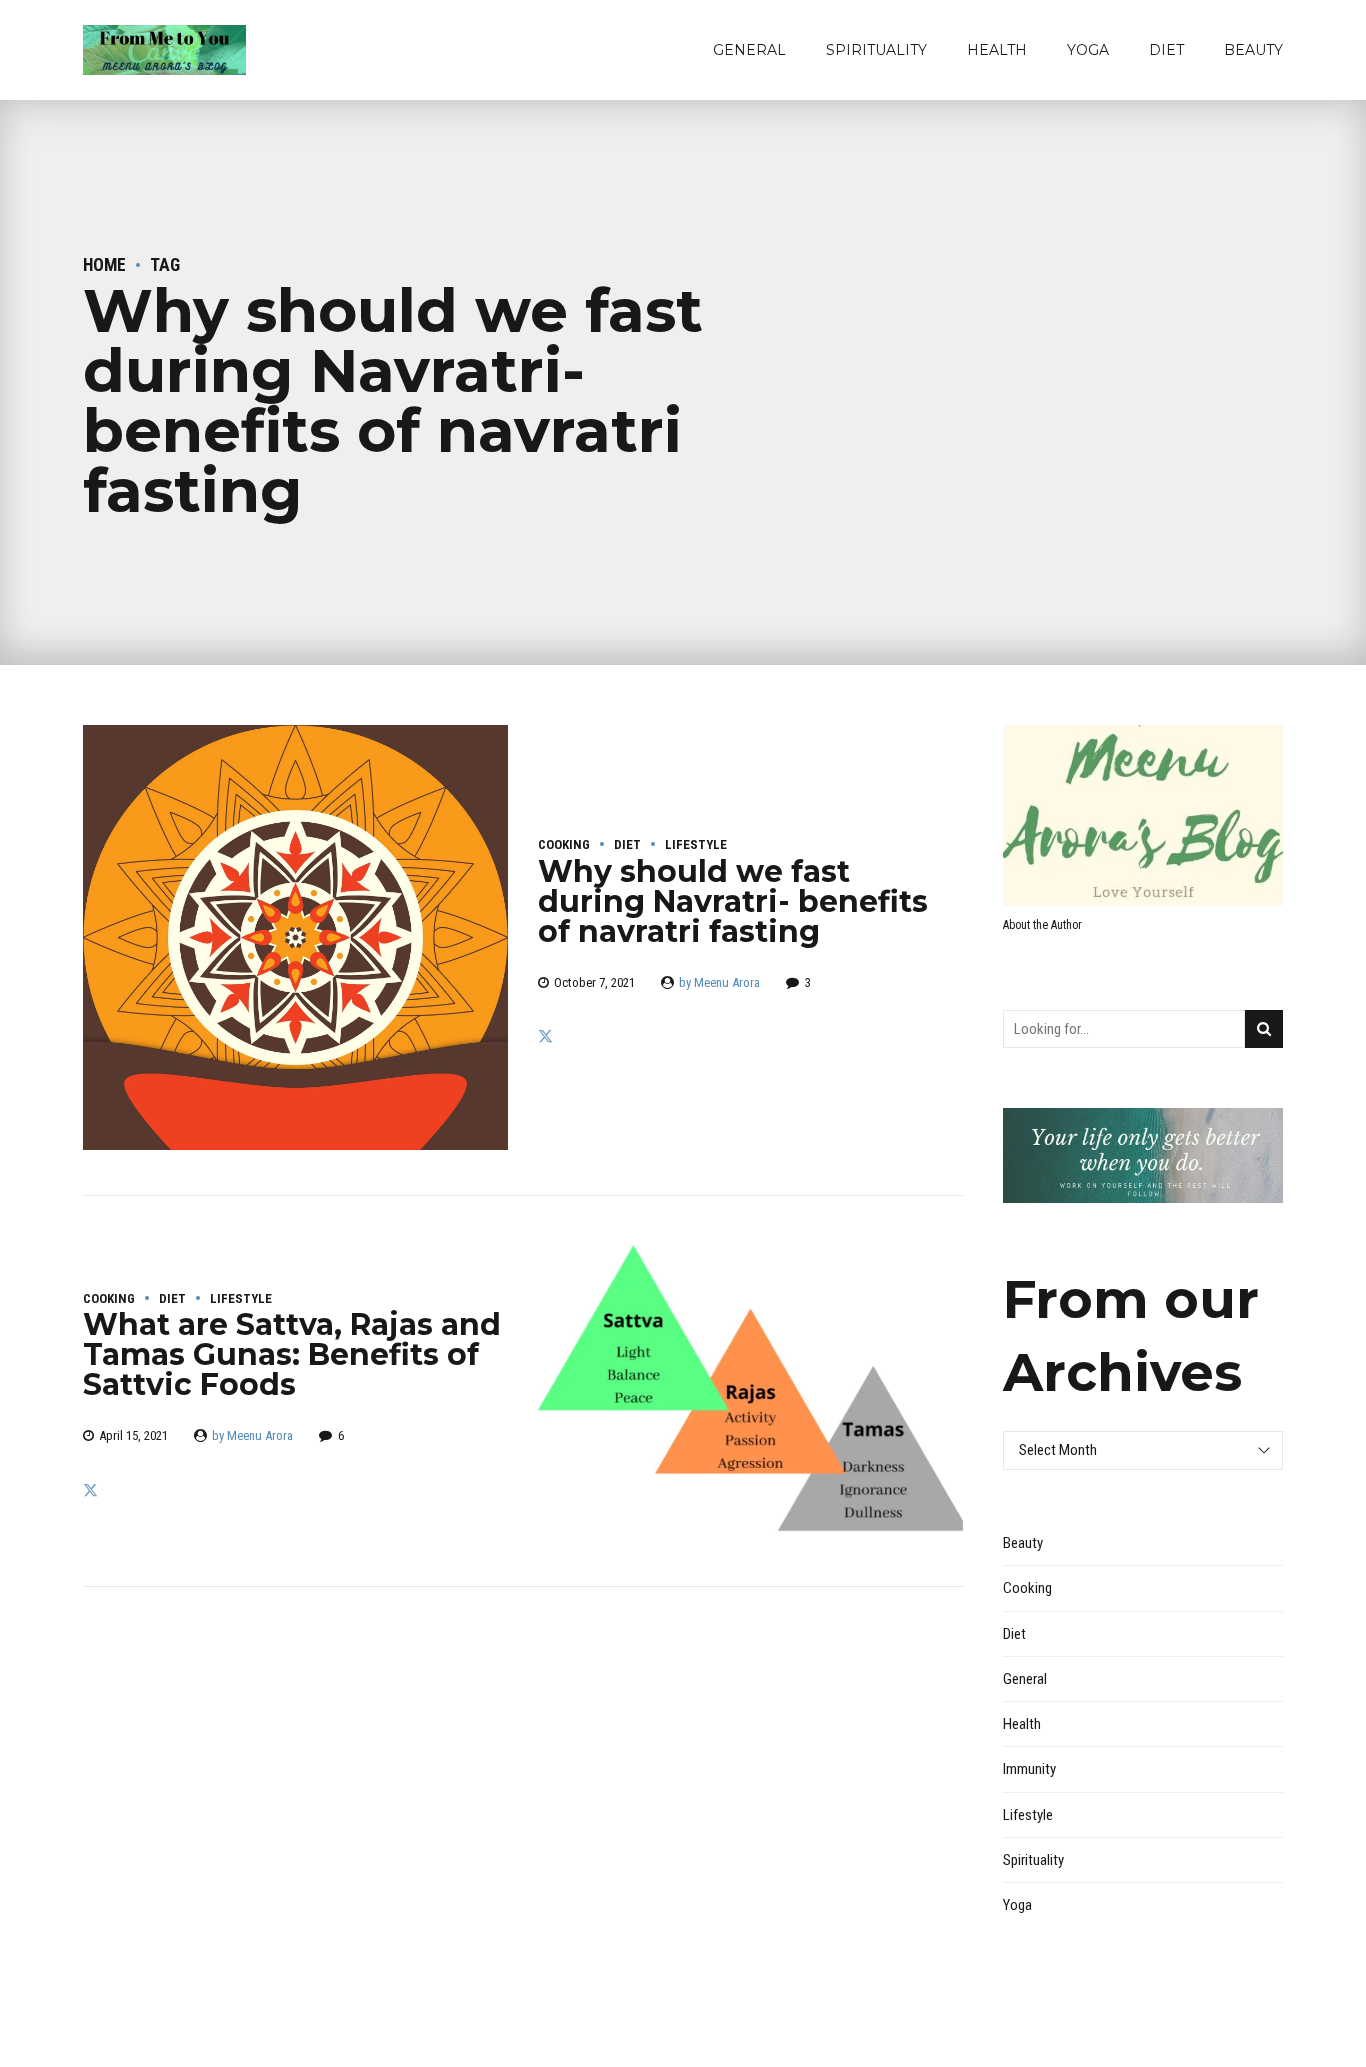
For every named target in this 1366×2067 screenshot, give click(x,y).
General (749, 50)
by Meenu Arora (719, 982)
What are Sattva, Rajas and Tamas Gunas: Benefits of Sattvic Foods (292, 1354)
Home (104, 265)
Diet (1166, 50)
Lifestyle (696, 844)
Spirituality (876, 50)
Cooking (564, 844)
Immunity (1029, 1769)
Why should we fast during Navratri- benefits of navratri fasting (733, 901)
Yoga (1088, 50)
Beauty (1253, 50)
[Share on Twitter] (545, 1037)
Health (997, 50)
